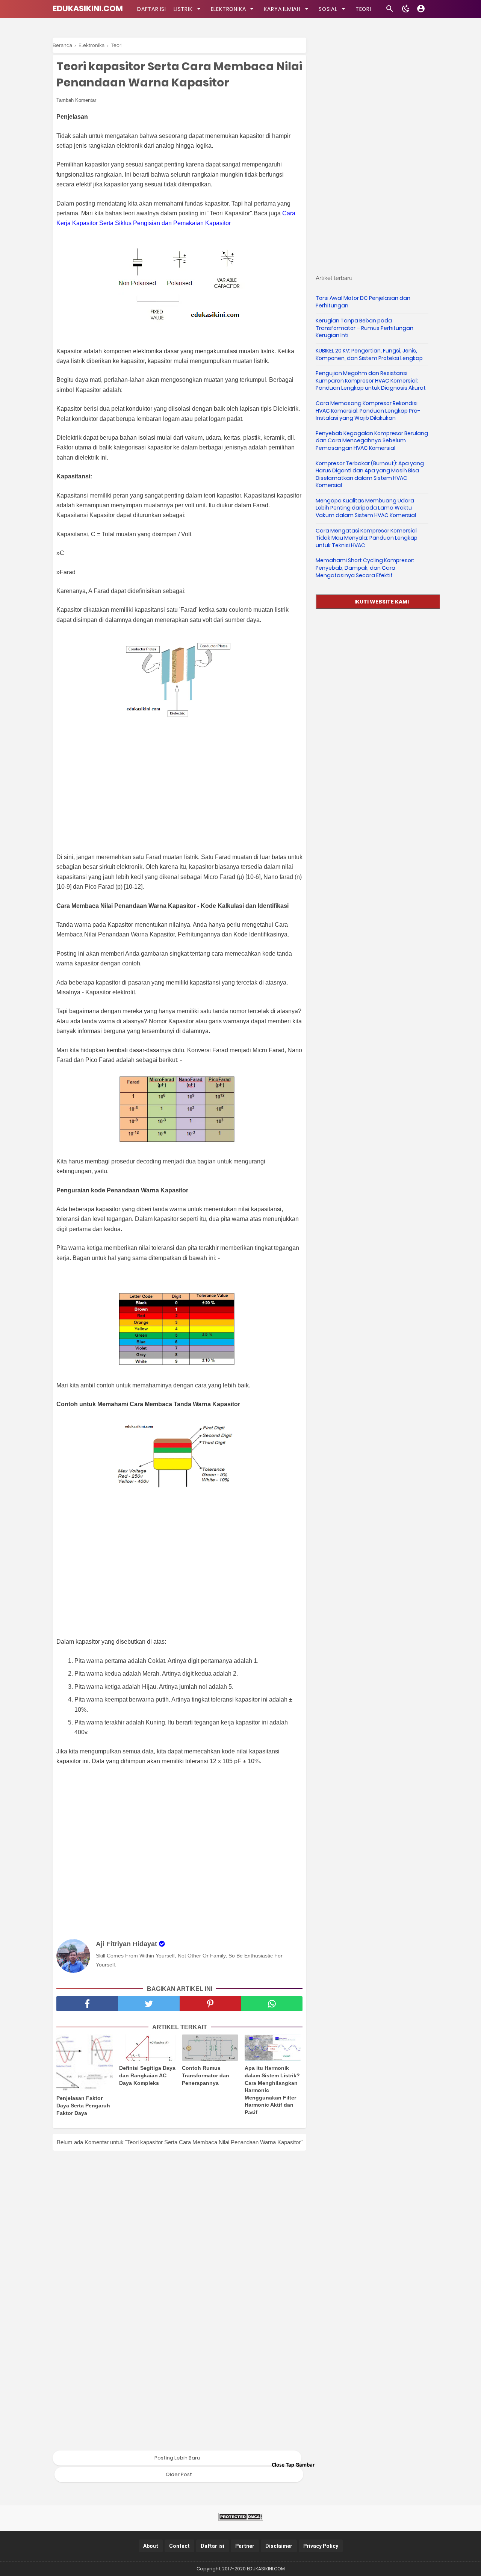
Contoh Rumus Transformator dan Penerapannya (206, 2075)
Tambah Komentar (76, 100)
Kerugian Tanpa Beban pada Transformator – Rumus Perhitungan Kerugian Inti (365, 328)
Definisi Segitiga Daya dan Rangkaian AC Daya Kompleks (147, 2075)
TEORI (363, 9)
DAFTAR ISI (152, 9)
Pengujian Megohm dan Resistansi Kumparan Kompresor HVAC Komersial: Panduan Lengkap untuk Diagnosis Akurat (371, 380)
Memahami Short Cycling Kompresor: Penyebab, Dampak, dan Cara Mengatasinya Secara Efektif (365, 568)
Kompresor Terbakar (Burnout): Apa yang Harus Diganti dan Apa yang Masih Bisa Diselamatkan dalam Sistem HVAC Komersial (370, 474)
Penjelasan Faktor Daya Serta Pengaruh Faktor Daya (83, 2105)
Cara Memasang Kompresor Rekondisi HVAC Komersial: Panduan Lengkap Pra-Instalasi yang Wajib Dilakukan (368, 411)
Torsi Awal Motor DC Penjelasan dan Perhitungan (363, 302)
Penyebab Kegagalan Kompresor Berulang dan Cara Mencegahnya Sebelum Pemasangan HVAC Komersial (372, 441)
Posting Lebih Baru (177, 2458)
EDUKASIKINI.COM (88, 8)
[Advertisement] (183, 791)
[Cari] (390, 11)
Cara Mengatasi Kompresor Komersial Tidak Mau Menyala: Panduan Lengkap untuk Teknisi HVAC (367, 538)
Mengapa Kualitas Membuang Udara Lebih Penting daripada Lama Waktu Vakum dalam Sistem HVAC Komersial (366, 508)
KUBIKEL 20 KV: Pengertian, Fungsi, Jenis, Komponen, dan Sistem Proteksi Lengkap (369, 354)
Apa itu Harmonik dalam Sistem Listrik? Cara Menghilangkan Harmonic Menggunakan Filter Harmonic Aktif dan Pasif (272, 2090)
